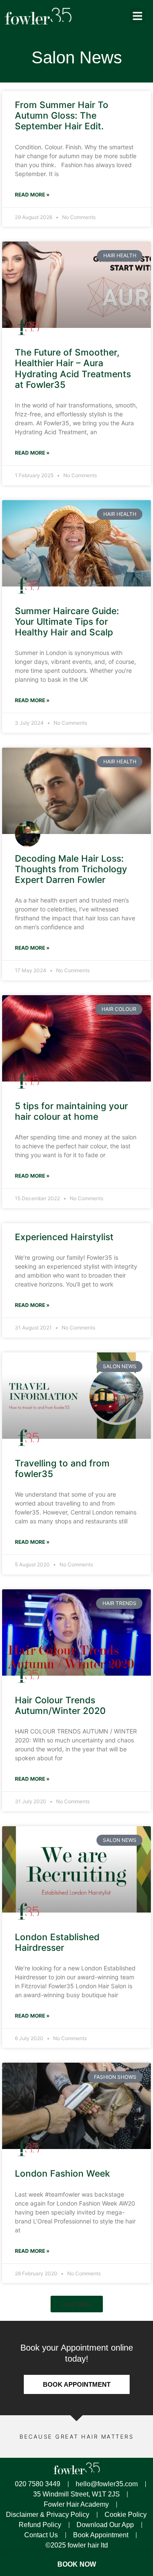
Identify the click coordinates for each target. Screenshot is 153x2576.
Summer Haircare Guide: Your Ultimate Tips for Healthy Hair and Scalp (67, 622)
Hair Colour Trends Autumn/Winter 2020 (60, 1705)
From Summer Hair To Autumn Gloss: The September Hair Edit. (62, 115)
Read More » (32, 195)
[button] (138, 16)
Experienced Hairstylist (64, 1237)
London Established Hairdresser (57, 1942)
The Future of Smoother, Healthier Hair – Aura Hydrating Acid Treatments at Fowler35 (73, 369)
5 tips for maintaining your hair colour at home (71, 1111)
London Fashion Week (62, 2173)
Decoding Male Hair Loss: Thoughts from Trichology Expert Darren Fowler (71, 869)
